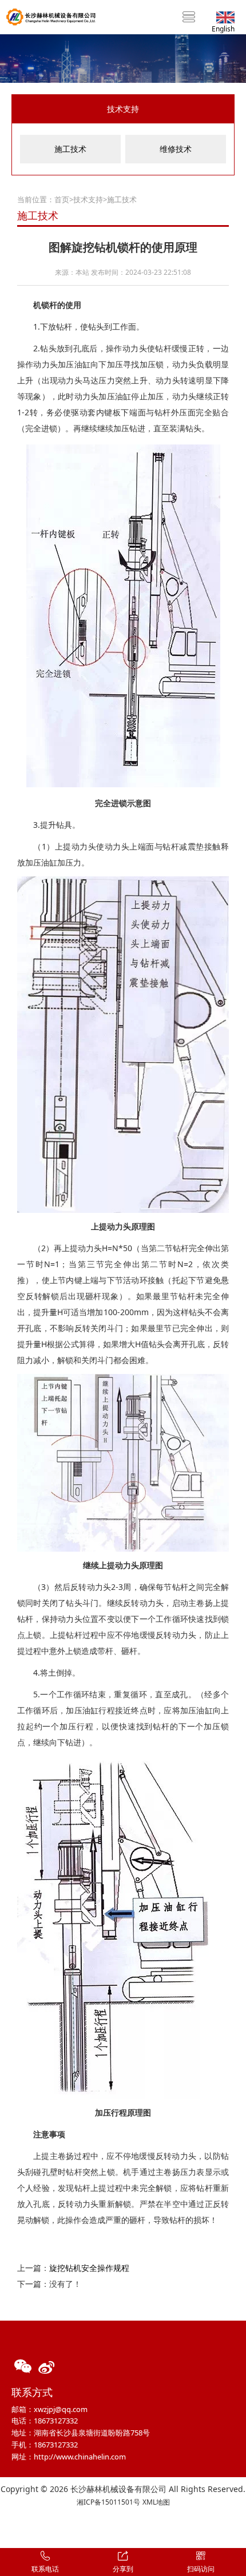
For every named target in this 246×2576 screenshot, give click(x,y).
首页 (62, 199)
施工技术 (70, 149)
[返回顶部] (231, 2528)
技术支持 (88, 199)
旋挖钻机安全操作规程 (89, 2268)
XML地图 (156, 2502)
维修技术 (176, 149)
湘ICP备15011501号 (108, 2502)
